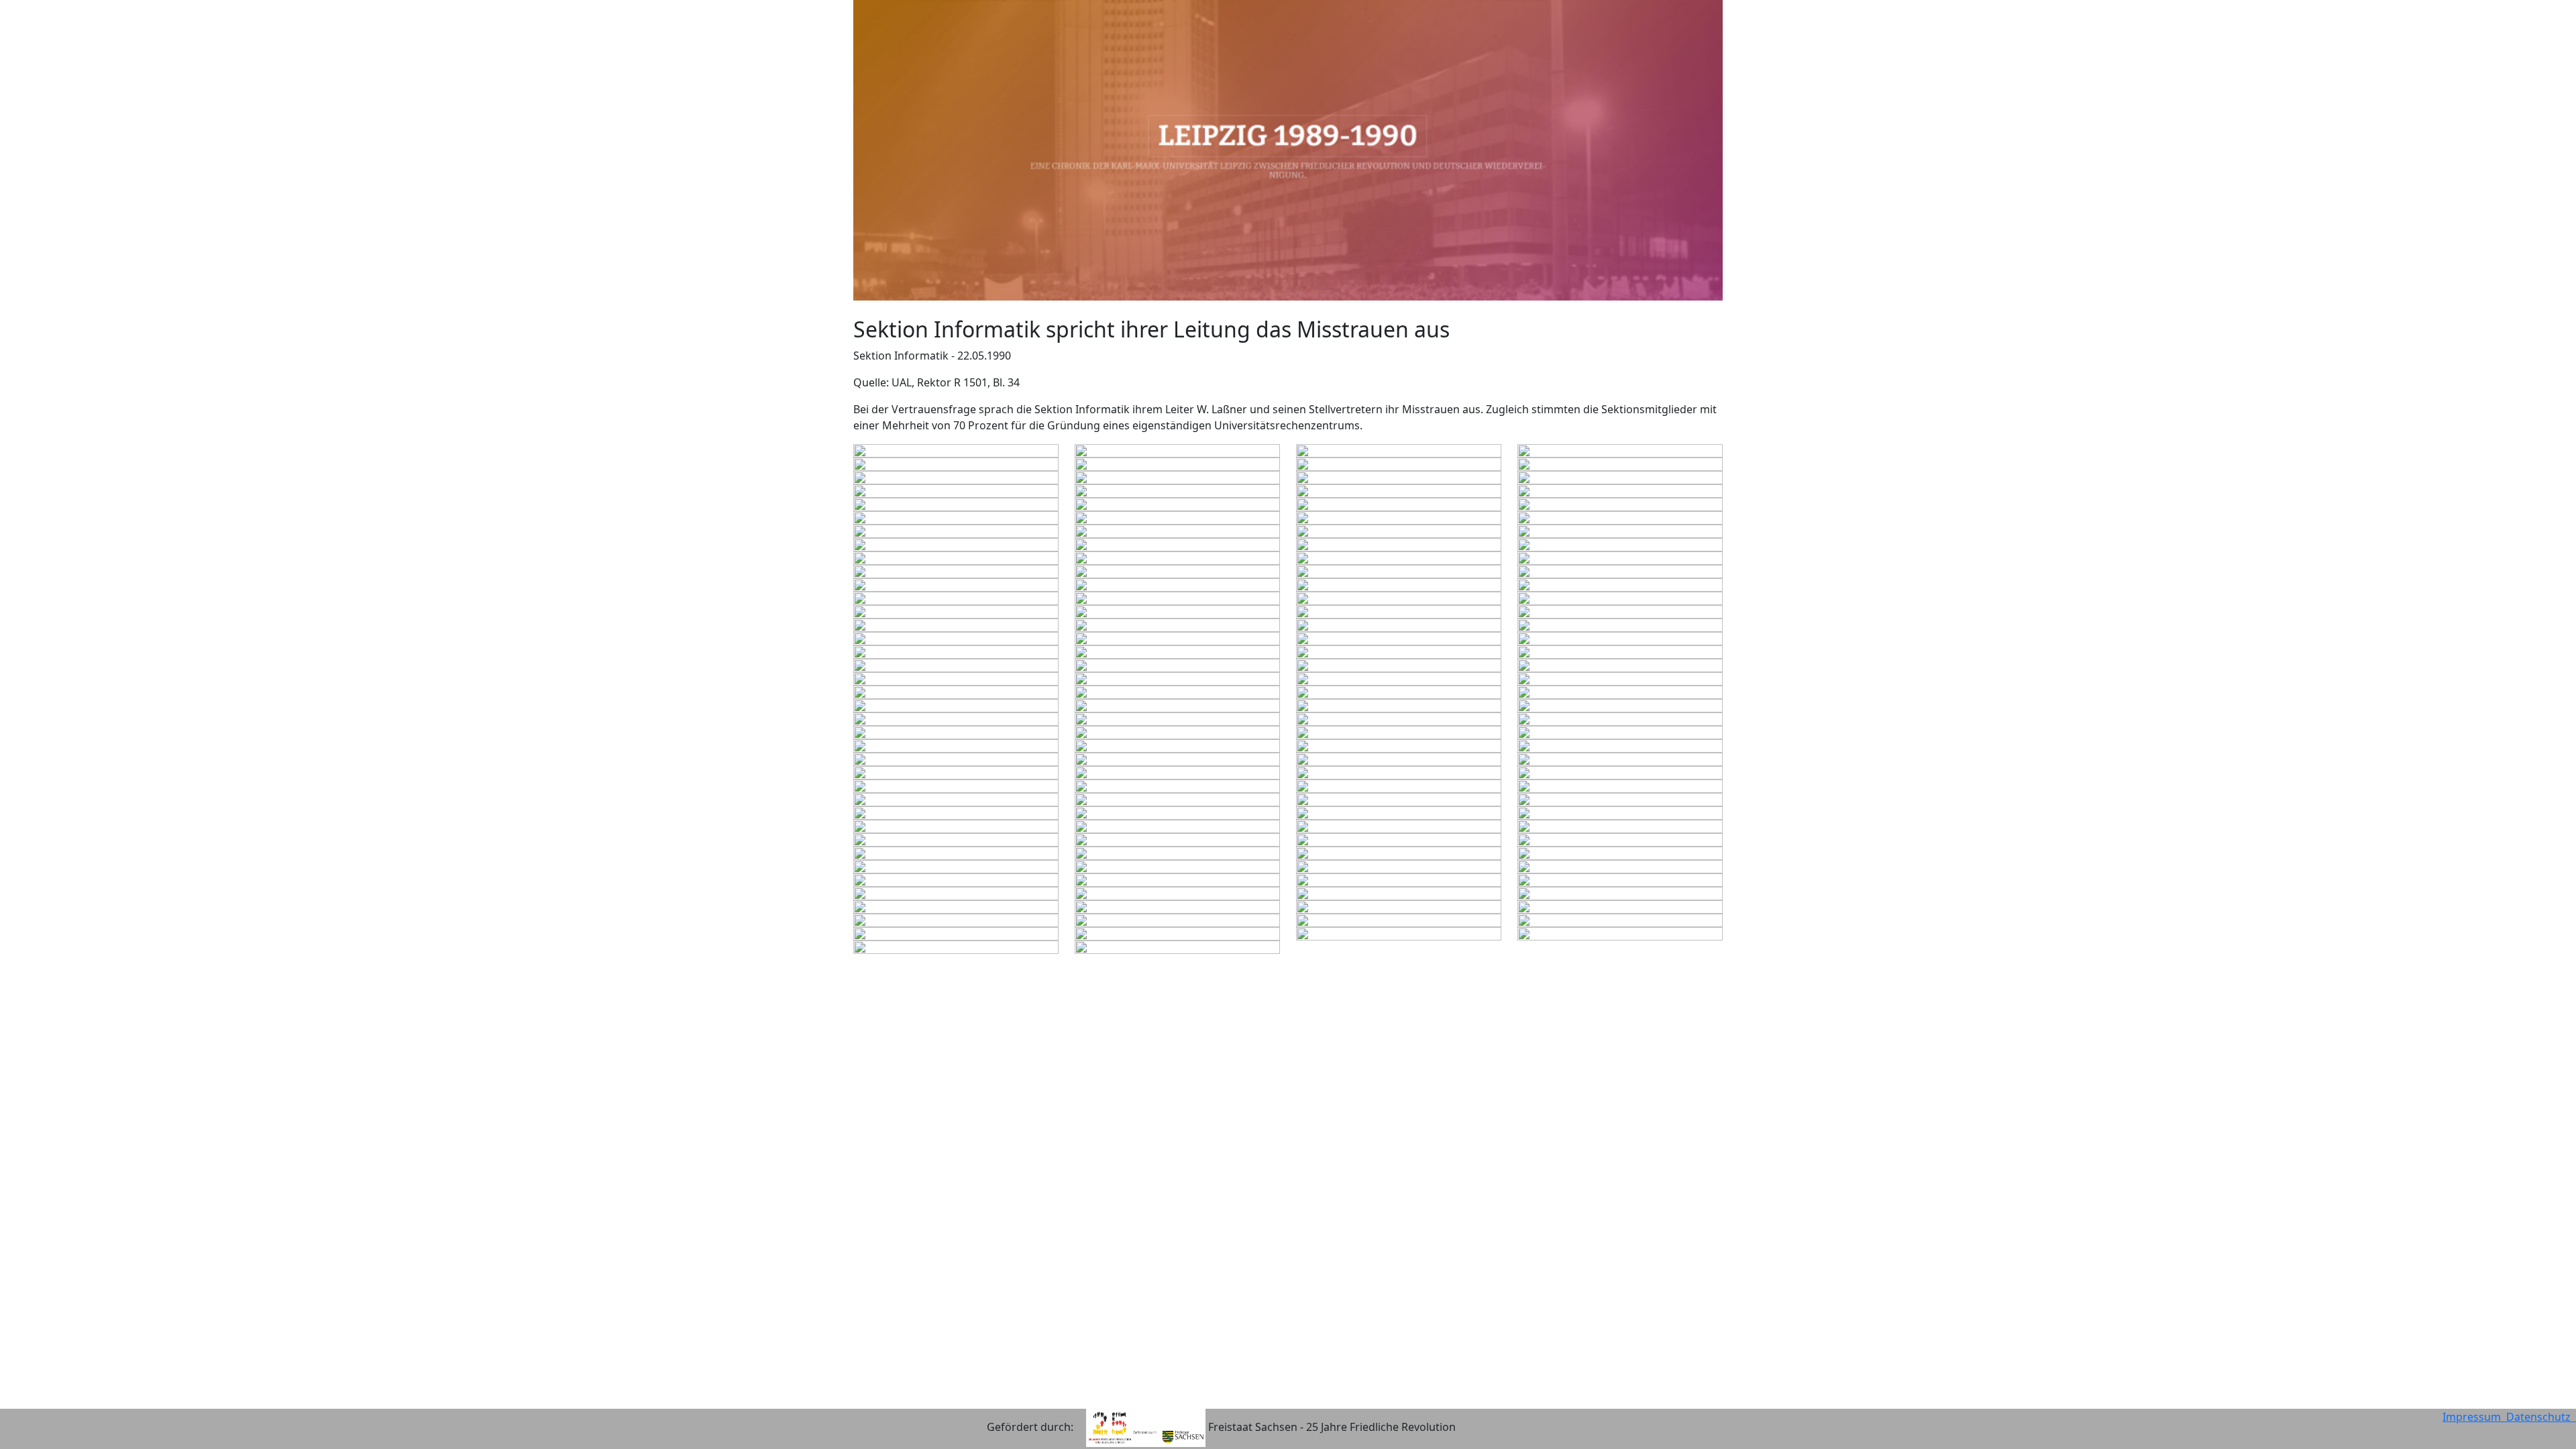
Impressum (2474, 1417)
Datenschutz (2541, 1417)
